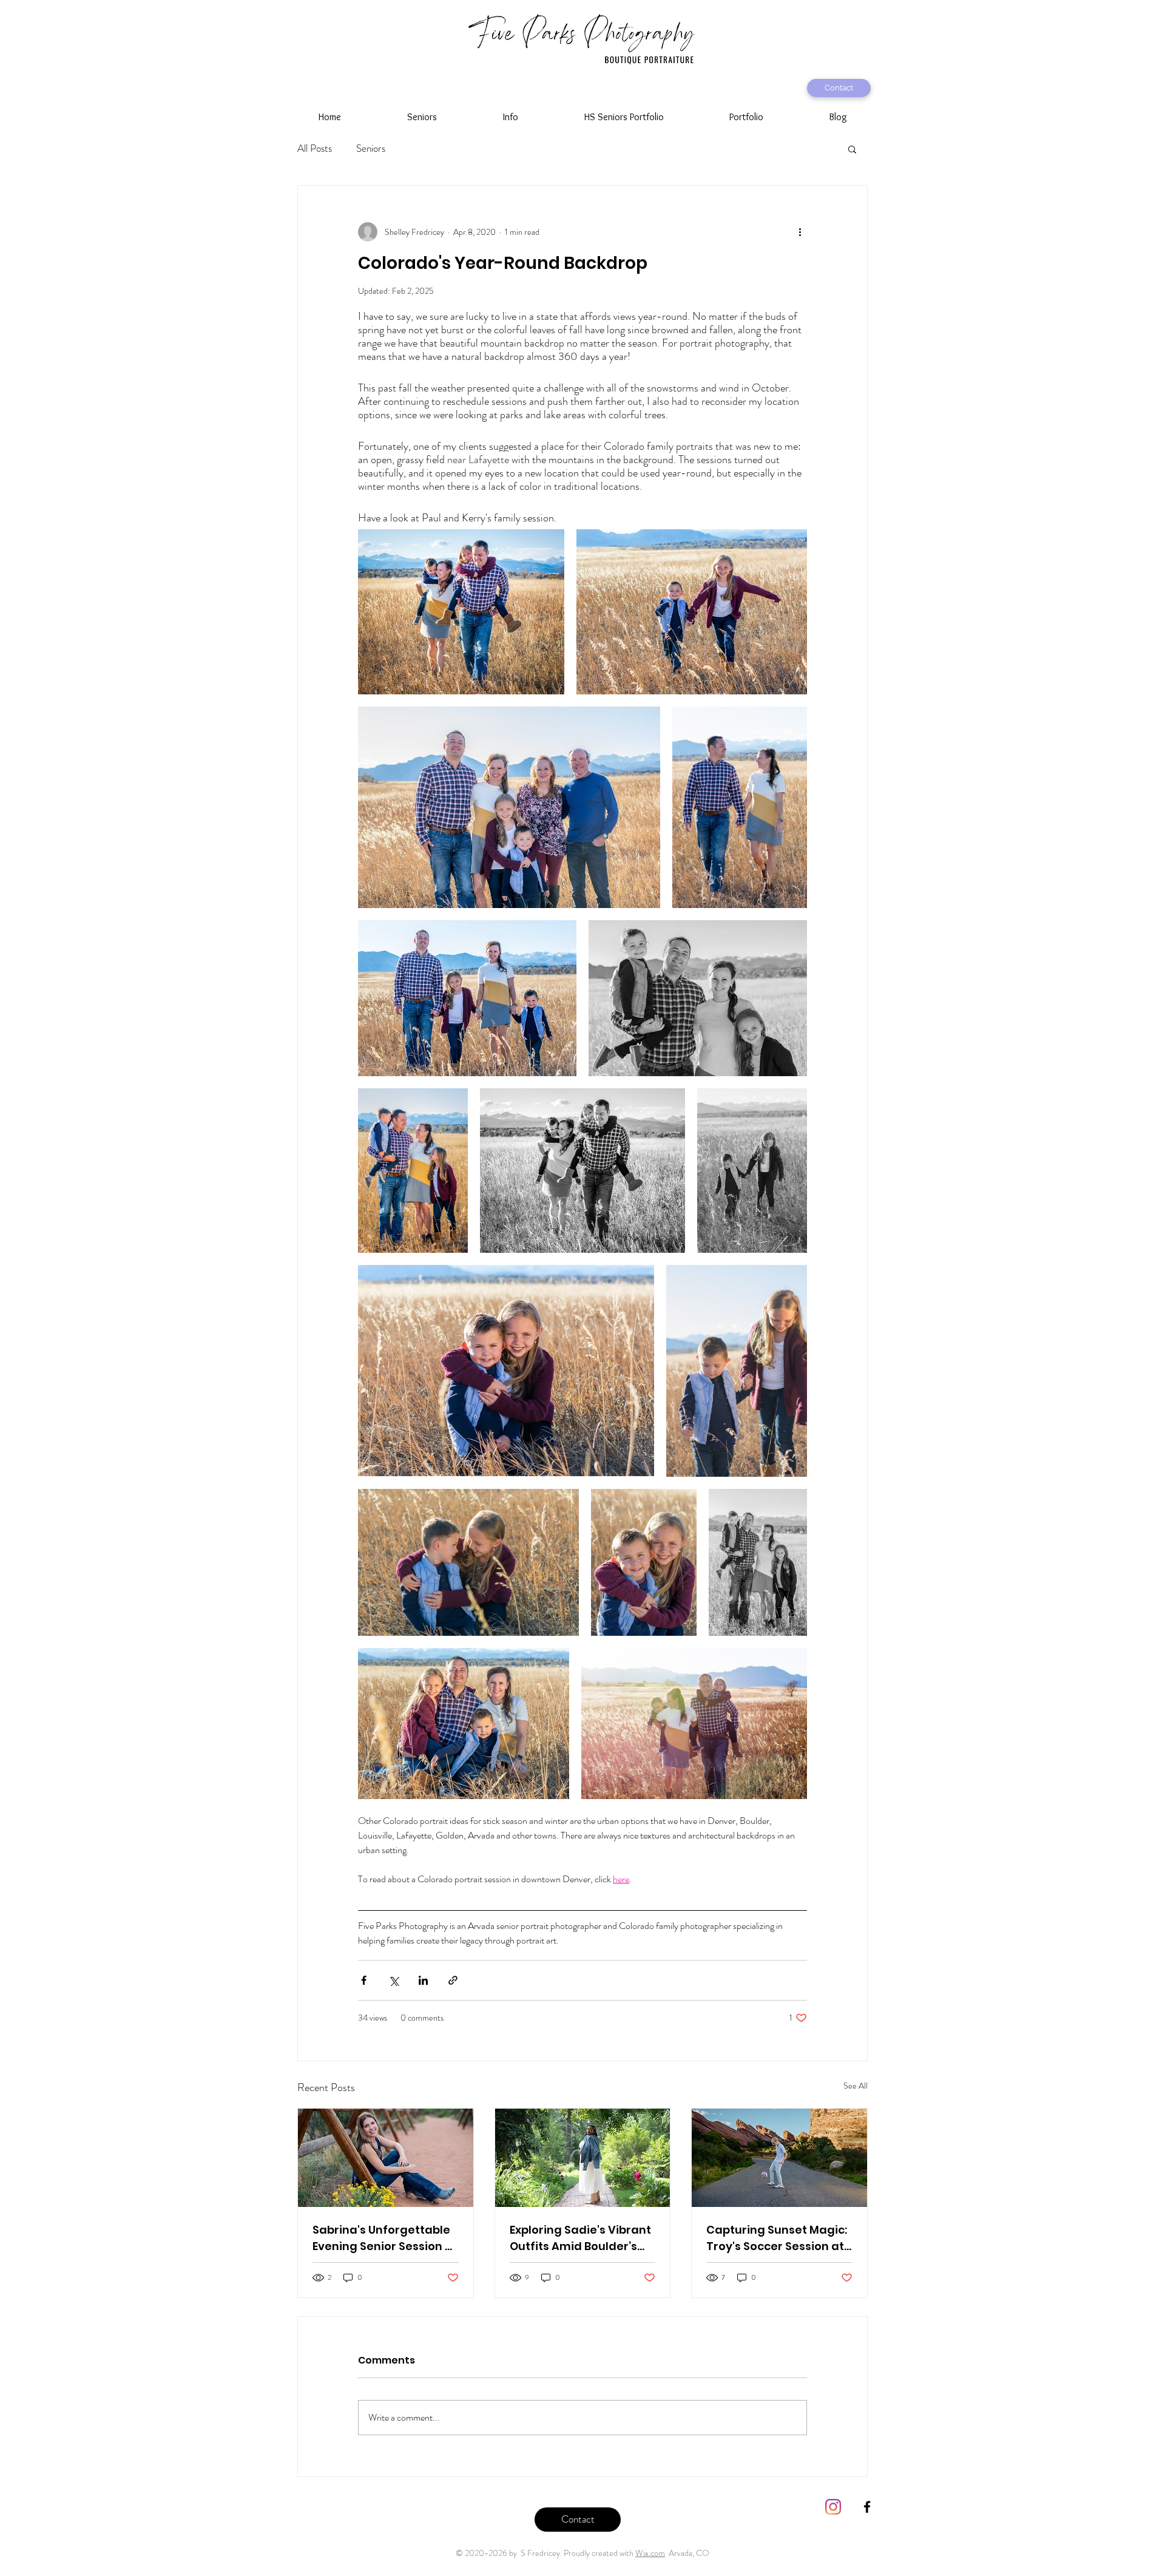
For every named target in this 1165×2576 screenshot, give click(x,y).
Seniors (371, 148)
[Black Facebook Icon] (867, 2507)
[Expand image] (461, 612)
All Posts (315, 148)
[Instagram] (716, 2522)
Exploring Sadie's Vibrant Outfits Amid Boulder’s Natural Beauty (580, 2238)
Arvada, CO (687, 2553)
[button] (422, 117)
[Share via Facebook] (364, 1980)
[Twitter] (679, 2522)
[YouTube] (697, 2522)
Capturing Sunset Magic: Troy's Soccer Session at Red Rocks (777, 2238)
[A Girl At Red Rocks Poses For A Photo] (386, 2158)
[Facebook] (661, 2522)
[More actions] (800, 232)
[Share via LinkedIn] (423, 1980)
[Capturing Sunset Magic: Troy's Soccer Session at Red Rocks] (779, 2158)
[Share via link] (453, 1980)
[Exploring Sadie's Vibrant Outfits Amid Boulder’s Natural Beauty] (583, 2158)
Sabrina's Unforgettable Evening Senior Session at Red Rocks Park (385, 2238)
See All (856, 2086)
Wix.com (650, 2553)
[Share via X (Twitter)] (393, 1980)
